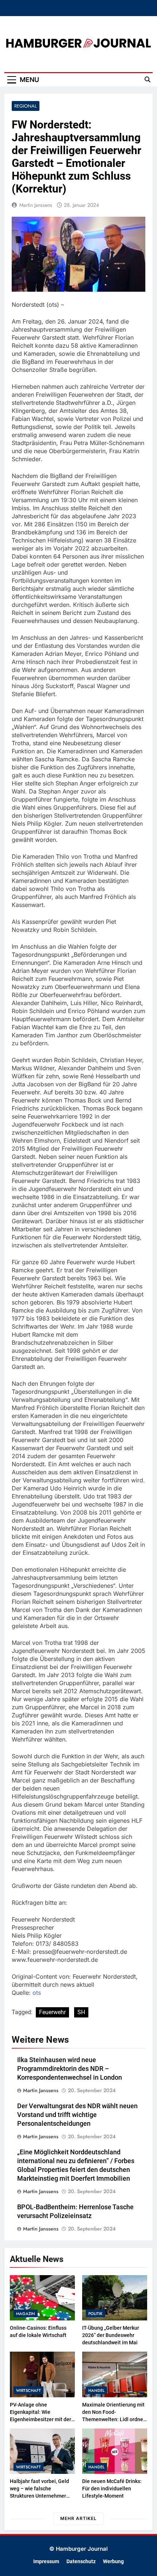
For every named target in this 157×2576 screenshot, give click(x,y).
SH (81, 2012)
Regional (26, 106)
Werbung (113, 2562)
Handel (96, 2390)
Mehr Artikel (78, 2518)
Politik (95, 2314)
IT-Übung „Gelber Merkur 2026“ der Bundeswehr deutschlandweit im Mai (111, 2335)
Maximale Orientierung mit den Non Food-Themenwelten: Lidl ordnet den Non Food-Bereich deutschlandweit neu (114, 2419)
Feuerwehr (52, 2012)
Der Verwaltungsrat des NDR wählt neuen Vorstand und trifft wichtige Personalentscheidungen (77, 2115)
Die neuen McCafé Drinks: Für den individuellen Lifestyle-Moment (112, 2489)
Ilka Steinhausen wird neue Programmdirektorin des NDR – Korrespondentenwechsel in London (70, 2069)
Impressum (46, 2562)
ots (37, 1993)
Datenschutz (81, 2562)
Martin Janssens (36, 205)
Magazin (26, 2314)
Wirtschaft (28, 2390)
